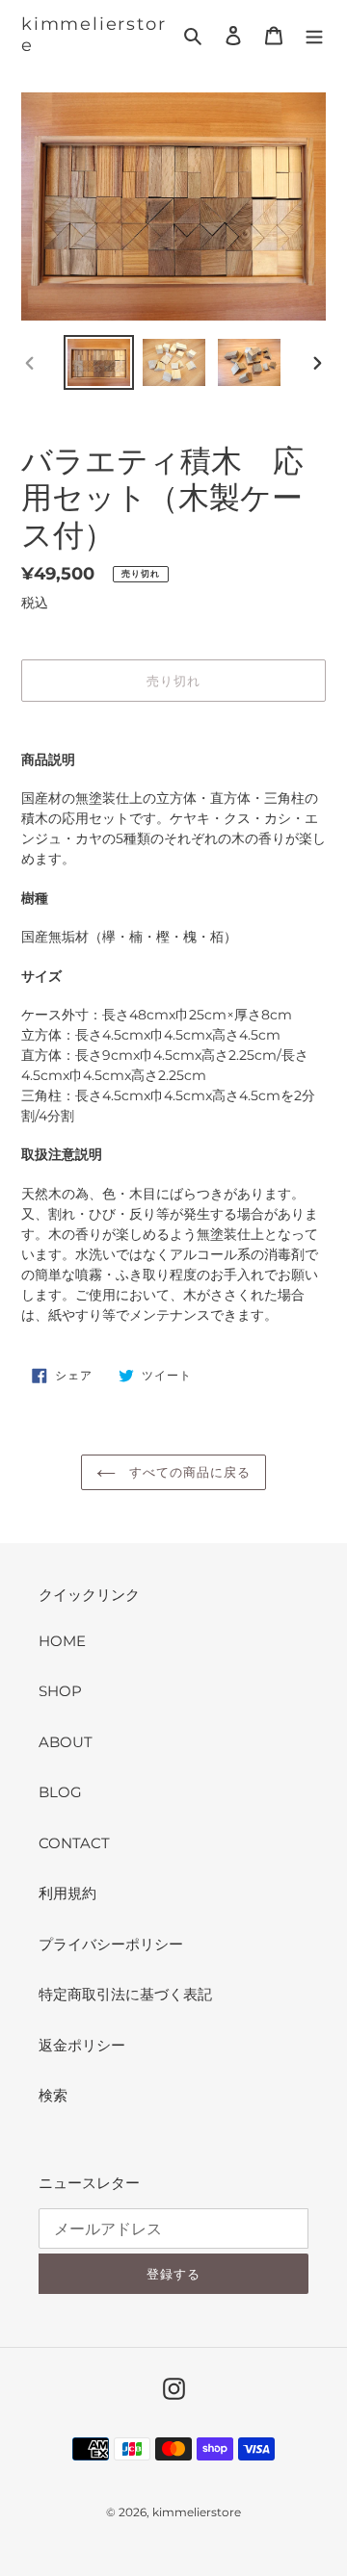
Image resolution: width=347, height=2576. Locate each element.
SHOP (60, 1691)
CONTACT (74, 1843)
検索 (53, 2095)
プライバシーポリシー (111, 1944)
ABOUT (66, 1742)
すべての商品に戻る (188, 1472)
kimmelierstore (93, 35)
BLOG (60, 1792)
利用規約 (67, 1893)
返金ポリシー (82, 2045)
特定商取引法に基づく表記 (125, 1994)
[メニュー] (314, 35)
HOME (62, 1641)
